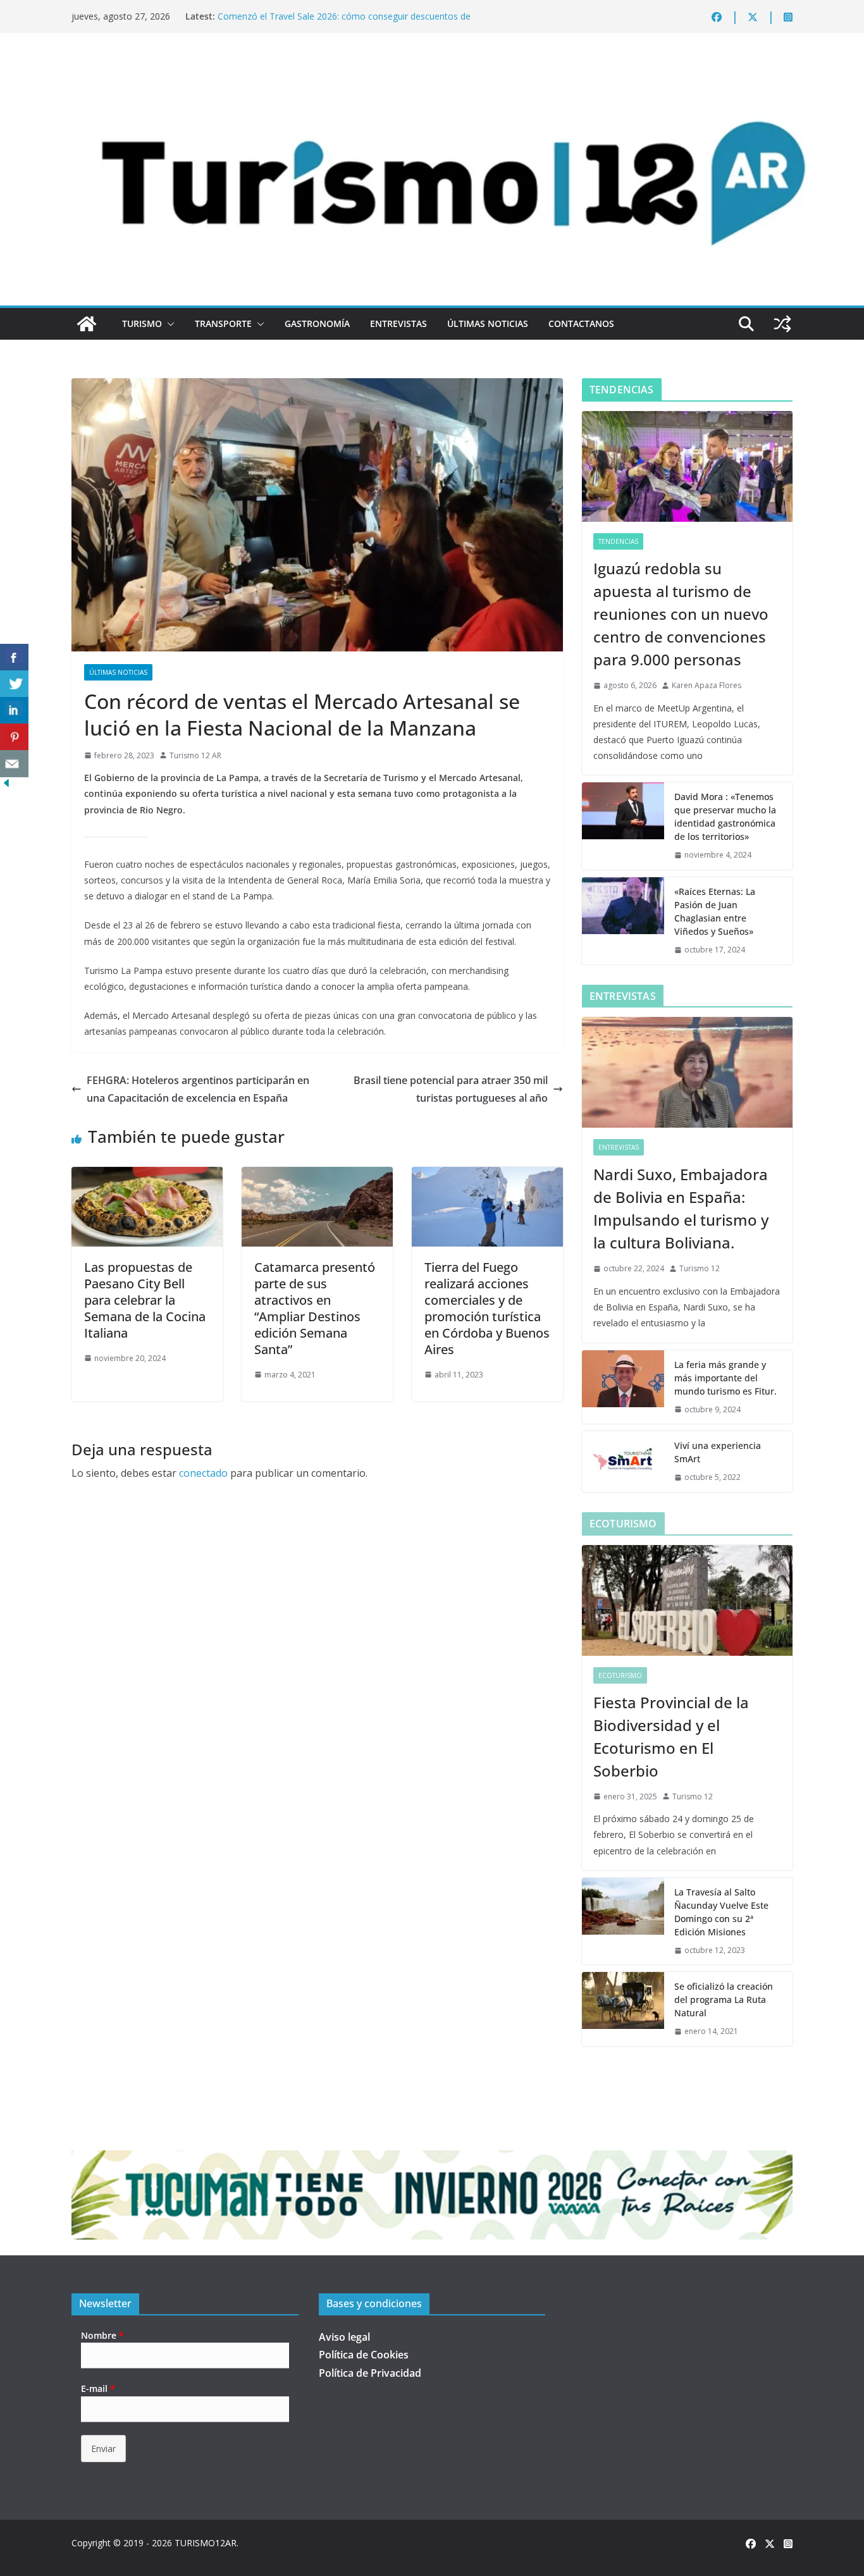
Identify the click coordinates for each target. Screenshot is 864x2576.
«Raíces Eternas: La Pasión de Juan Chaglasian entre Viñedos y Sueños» (715, 911)
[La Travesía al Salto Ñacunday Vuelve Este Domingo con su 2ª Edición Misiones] (623, 1921)
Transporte (223, 324)
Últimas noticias (488, 324)
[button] (168, 324)
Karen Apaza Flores (707, 685)
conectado (203, 1473)
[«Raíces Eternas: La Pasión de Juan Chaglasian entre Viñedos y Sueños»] (623, 921)
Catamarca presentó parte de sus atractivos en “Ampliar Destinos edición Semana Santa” (315, 1308)
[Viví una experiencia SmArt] (623, 1462)
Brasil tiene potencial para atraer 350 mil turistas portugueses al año (451, 1089)
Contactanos (581, 324)
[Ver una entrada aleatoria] (782, 324)
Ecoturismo (620, 1675)
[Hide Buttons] (6, 786)
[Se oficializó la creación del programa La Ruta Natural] (623, 2009)
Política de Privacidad (370, 2373)
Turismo (142, 324)
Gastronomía (317, 324)
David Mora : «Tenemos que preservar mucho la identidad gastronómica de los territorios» (725, 817)
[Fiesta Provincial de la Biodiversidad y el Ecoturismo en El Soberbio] (687, 1600)
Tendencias (618, 541)
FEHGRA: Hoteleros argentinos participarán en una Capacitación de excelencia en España (198, 1089)
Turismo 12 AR (195, 755)
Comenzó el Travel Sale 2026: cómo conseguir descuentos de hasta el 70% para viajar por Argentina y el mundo (344, 22)
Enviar (103, 2449)
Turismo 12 (700, 1268)
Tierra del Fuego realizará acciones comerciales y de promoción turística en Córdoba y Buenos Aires (487, 1308)
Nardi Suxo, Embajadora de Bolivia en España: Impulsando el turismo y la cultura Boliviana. (681, 1208)
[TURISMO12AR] (432, 67)
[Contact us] (14, 764)
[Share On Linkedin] (14, 711)
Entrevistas (398, 324)
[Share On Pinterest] (14, 737)
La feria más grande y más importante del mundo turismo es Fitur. (725, 1378)
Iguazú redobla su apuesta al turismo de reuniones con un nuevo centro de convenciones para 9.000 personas (681, 614)
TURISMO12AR (206, 2543)
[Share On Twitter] (14, 684)
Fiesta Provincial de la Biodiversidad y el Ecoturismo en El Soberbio (671, 1736)
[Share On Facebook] (14, 657)
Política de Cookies (364, 2355)
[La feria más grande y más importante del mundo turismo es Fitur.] (623, 1387)
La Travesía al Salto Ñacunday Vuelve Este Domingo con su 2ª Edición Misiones (721, 1912)
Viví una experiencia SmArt (718, 1452)
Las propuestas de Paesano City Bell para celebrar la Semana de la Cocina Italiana (145, 1300)
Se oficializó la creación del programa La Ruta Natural (724, 2000)
